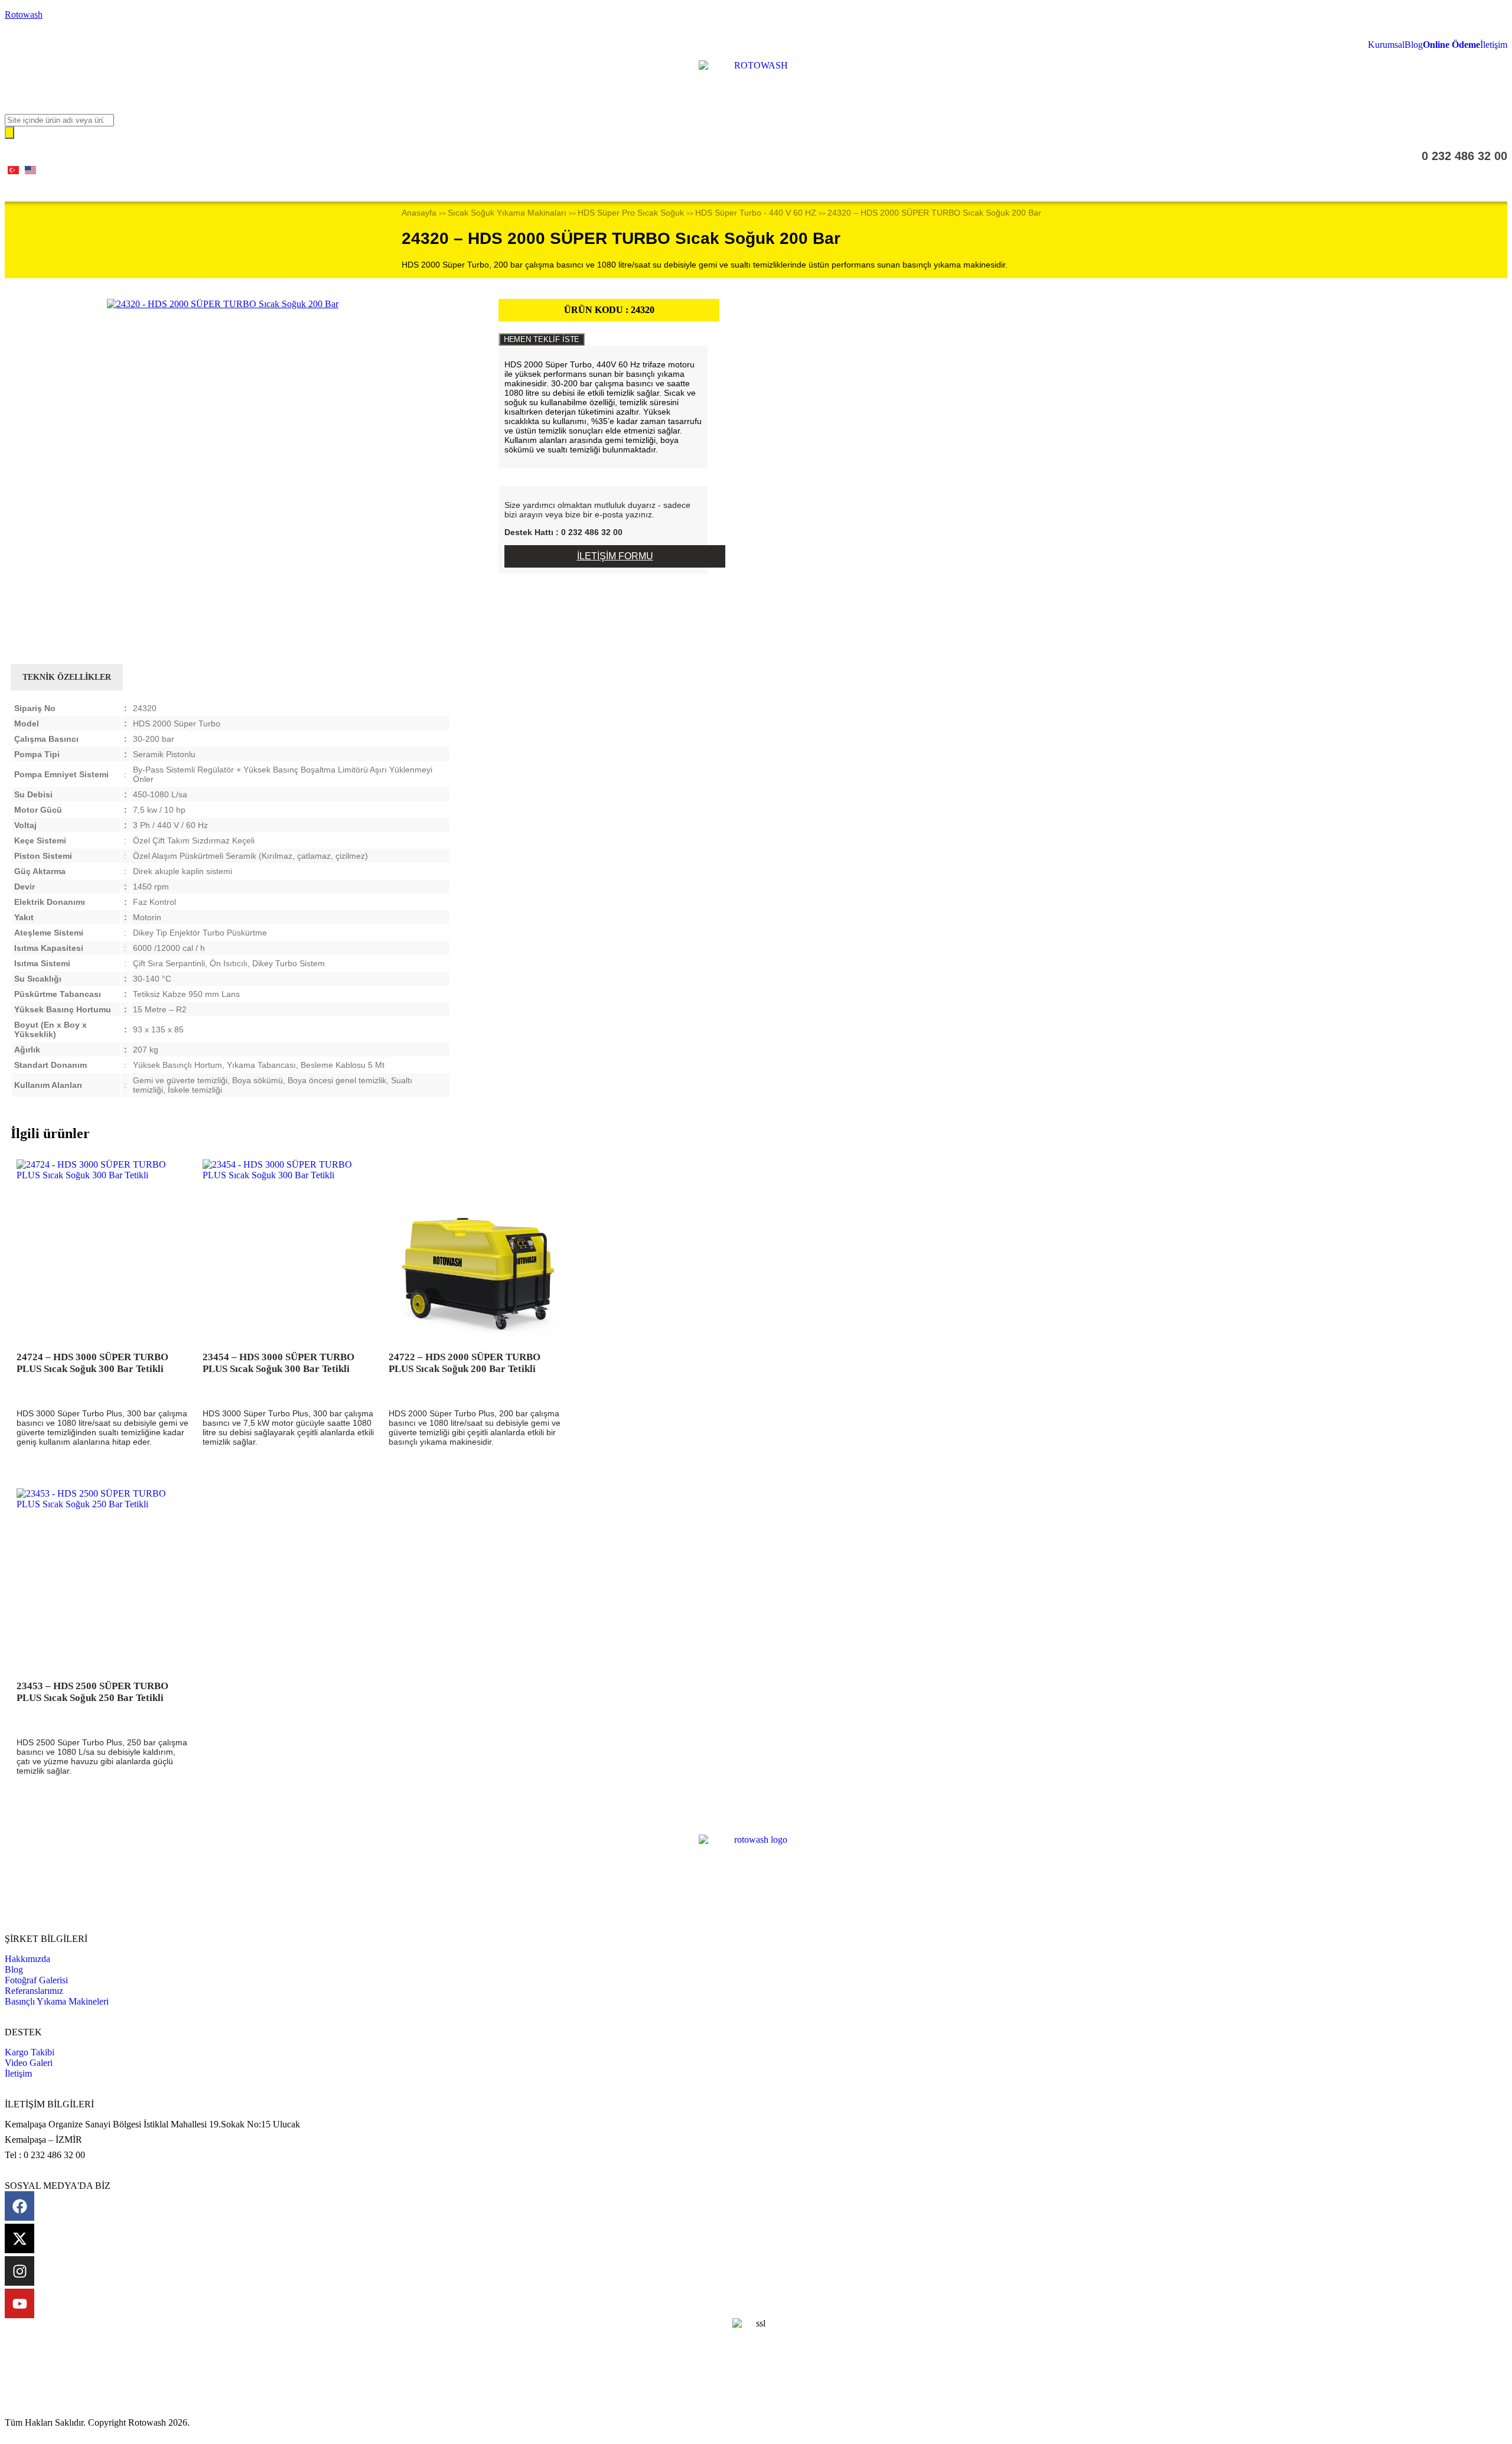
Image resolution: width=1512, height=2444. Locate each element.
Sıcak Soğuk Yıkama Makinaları (507, 213)
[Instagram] (19, 2271)
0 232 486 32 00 (1464, 156)
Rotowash (24, 14)
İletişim (1494, 45)
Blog (1414, 45)
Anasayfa (419, 213)
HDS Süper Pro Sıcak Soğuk (631, 213)
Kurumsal (1386, 45)
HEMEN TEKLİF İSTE (542, 339)
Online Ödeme (1451, 45)
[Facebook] (19, 2206)
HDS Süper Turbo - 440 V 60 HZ (756, 213)
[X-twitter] (19, 2238)
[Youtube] (19, 2303)
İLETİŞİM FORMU (615, 556)
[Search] (9, 133)
